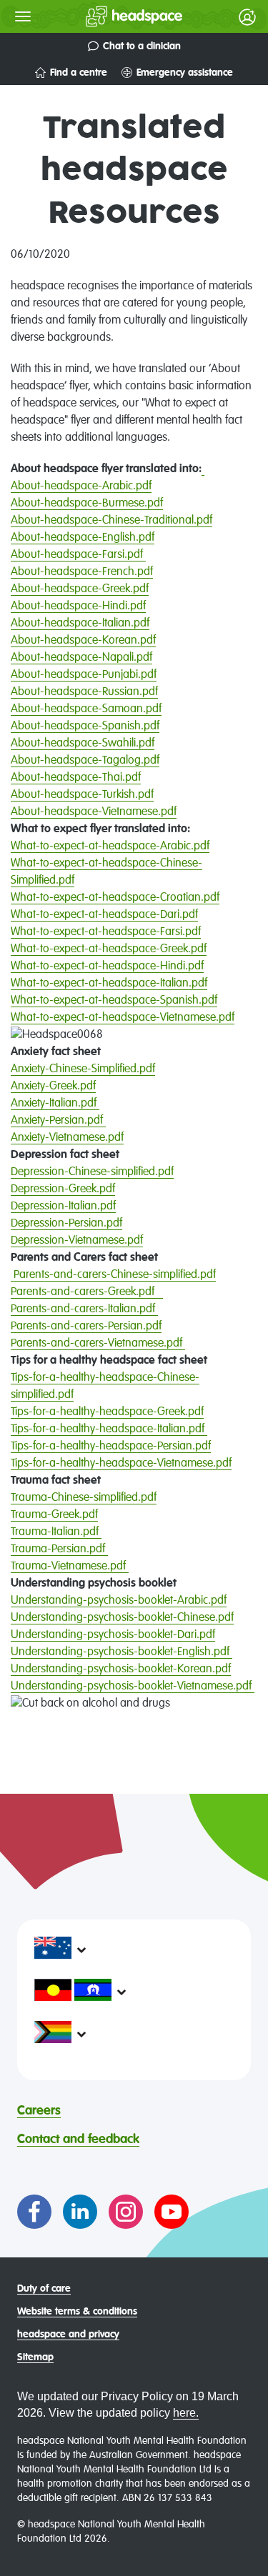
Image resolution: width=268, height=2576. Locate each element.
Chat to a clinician (142, 46)
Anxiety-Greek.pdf (53, 1087)
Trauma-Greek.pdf (54, 1515)
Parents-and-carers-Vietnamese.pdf (98, 1344)
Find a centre (79, 73)
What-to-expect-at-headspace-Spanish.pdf (114, 1001)
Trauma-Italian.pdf (56, 1532)
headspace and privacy (68, 2335)
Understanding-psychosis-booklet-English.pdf (121, 1652)
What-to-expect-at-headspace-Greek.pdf (109, 949)
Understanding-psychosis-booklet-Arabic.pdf (119, 1601)
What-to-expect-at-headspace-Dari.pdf (104, 915)
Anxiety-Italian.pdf (55, 1104)
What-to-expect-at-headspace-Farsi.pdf (106, 932)
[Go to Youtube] (172, 2212)
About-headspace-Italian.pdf (80, 624)
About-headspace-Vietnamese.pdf (94, 812)
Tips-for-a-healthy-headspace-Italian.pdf (108, 1429)
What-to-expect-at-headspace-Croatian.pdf (115, 898)
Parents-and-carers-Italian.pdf (84, 1309)
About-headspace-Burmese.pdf (87, 504)
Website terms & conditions (77, 2312)
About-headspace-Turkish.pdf (82, 795)
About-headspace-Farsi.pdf (78, 555)
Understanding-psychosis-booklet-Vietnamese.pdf (133, 1687)
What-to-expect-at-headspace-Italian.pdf (109, 984)
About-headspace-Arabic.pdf (81, 486)
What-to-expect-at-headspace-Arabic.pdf (110, 847)
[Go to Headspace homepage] (105, 16)
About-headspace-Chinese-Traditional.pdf (111, 521)
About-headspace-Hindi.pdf (78, 606)
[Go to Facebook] (34, 2212)
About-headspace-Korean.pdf (83, 641)
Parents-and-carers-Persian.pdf (86, 1327)
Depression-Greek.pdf (63, 1189)
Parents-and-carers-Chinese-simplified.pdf (115, 1275)
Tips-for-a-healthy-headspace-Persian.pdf (111, 1447)
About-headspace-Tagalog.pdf (85, 761)
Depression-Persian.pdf (66, 1224)
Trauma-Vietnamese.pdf (70, 1567)
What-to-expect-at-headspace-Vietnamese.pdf (123, 1018)
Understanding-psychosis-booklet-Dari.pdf (113, 1635)
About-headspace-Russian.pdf (84, 692)
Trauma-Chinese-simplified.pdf (84, 1498)
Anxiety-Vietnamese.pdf (67, 1138)
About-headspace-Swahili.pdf (83, 744)
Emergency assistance (185, 73)
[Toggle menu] (23, 16)
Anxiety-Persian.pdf (58, 1121)
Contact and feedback (78, 2140)
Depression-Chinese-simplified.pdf (92, 1172)
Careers (39, 2111)
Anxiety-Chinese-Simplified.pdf (83, 1069)
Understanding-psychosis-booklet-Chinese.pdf (122, 1618)
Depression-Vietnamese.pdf (77, 1241)
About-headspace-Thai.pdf (76, 778)
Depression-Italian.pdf (63, 1207)
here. (186, 2413)
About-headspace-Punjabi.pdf (84, 675)
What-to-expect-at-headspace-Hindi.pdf (107, 967)
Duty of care (44, 2289)
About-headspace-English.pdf (83, 538)
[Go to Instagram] (126, 2212)
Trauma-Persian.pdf (59, 1549)
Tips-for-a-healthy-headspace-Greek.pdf (107, 1412)
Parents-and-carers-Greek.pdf (87, 1292)
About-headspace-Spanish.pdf (85, 727)
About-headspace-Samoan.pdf (86, 709)
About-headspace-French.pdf (82, 572)
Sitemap (35, 2357)
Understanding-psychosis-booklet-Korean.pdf (121, 1669)
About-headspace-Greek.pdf (80, 589)
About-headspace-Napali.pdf (81, 658)
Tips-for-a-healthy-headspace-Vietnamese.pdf (121, 1464)
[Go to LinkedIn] (80, 2212)
